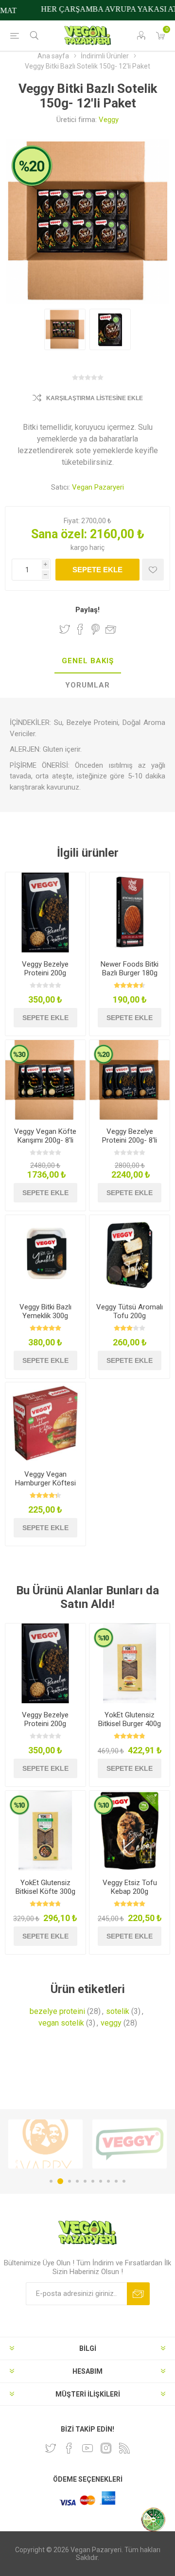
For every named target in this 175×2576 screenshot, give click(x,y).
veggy (111, 2023)
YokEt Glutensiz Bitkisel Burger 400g (130, 1719)
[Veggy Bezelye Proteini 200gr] (45, 912)
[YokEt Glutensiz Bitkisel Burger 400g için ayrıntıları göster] (130, 1664)
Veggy (109, 120)
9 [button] (116, 2181)
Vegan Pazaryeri (98, 487)
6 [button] (93, 2181)
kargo (80, 547)
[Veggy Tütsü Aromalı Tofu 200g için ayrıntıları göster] (130, 1255)
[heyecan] (51, 2448)
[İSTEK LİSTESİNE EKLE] (153, 570)
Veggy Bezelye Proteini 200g (45, 969)
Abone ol (138, 2294)
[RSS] (124, 2448)
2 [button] (59, 2181)
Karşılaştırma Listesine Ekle (95, 398)
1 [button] (51, 2181)
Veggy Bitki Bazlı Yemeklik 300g (45, 1311)
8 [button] (108, 2181)
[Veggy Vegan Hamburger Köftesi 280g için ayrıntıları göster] (45, 1422)
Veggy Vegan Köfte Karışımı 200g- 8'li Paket (45, 1140)
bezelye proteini (57, 2011)
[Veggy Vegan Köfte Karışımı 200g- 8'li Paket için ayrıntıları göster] (45, 1080)
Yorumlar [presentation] (87, 685)
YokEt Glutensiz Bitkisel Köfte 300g (45, 1887)
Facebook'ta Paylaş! (80, 629)
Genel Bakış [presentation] (88, 661)
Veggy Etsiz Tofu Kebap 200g (130, 1887)
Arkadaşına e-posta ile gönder (111, 629)
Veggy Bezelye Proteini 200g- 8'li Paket (130, 1140)
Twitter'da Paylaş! (65, 629)
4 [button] (77, 2181)
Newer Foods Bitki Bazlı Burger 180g (130, 969)
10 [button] (124, 2181)
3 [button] (68, 2181)
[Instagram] (106, 2448)
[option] (45, 2144)
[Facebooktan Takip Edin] (69, 2448)
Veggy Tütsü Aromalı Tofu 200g (130, 1311)
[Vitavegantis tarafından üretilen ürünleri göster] (130, 2144)
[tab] (87, 661)
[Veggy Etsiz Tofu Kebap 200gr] (130, 1831)
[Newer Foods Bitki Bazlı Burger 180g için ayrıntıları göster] (130, 912)
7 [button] (101, 2181)
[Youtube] (87, 2448)
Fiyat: (72, 521)
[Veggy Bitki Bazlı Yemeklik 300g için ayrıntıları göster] (45, 1255)
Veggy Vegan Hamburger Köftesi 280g (45, 1483)
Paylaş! (87, 610)
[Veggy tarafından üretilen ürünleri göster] (45, 2144)
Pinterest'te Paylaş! (96, 629)
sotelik (118, 2011)
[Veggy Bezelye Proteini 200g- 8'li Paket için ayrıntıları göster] (130, 1080)
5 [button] (85, 2181)
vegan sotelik (61, 2023)
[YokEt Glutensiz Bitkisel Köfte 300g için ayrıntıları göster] (45, 1831)
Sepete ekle (97, 570)
